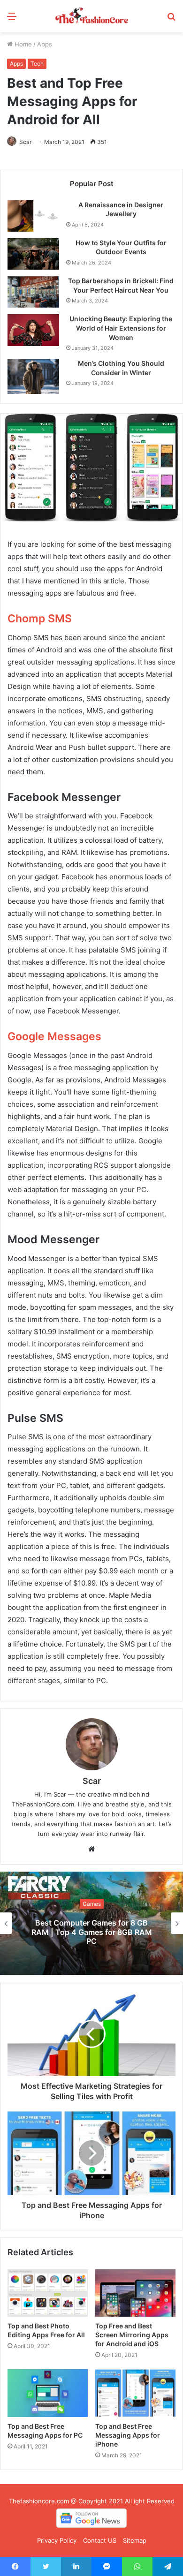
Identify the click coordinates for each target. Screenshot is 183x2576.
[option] (91, 1923)
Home (22, 44)
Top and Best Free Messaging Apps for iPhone (128, 2435)
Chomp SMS (40, 619)
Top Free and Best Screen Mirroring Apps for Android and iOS (132, 2335)
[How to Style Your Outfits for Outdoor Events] (33, 254)
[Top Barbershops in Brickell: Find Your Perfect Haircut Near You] (33, 292)
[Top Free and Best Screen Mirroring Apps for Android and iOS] (135, 2293)
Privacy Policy (57, 2540)
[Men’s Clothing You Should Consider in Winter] (33, 376)
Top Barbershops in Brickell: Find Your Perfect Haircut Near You (121, 285)
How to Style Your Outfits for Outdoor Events (121, 247)
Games (92, 1904)
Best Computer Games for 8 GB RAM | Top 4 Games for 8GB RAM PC (92, 1932)
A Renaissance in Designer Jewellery (121, 209)
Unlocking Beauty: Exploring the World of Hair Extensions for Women (121, 328)
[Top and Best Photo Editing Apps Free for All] (48, 2293)
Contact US (100, 2540)
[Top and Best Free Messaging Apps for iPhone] (135, 2393)
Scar (25, 142)
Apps (45, 44)
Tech (37, 64)
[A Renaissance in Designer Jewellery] (33, 216)
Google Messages (54, 1036)
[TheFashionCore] (91, 16)
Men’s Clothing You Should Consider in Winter (121, 368)
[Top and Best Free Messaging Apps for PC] (48, 2393)
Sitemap (135, 2540)
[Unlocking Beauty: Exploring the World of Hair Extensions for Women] (33, 330)
